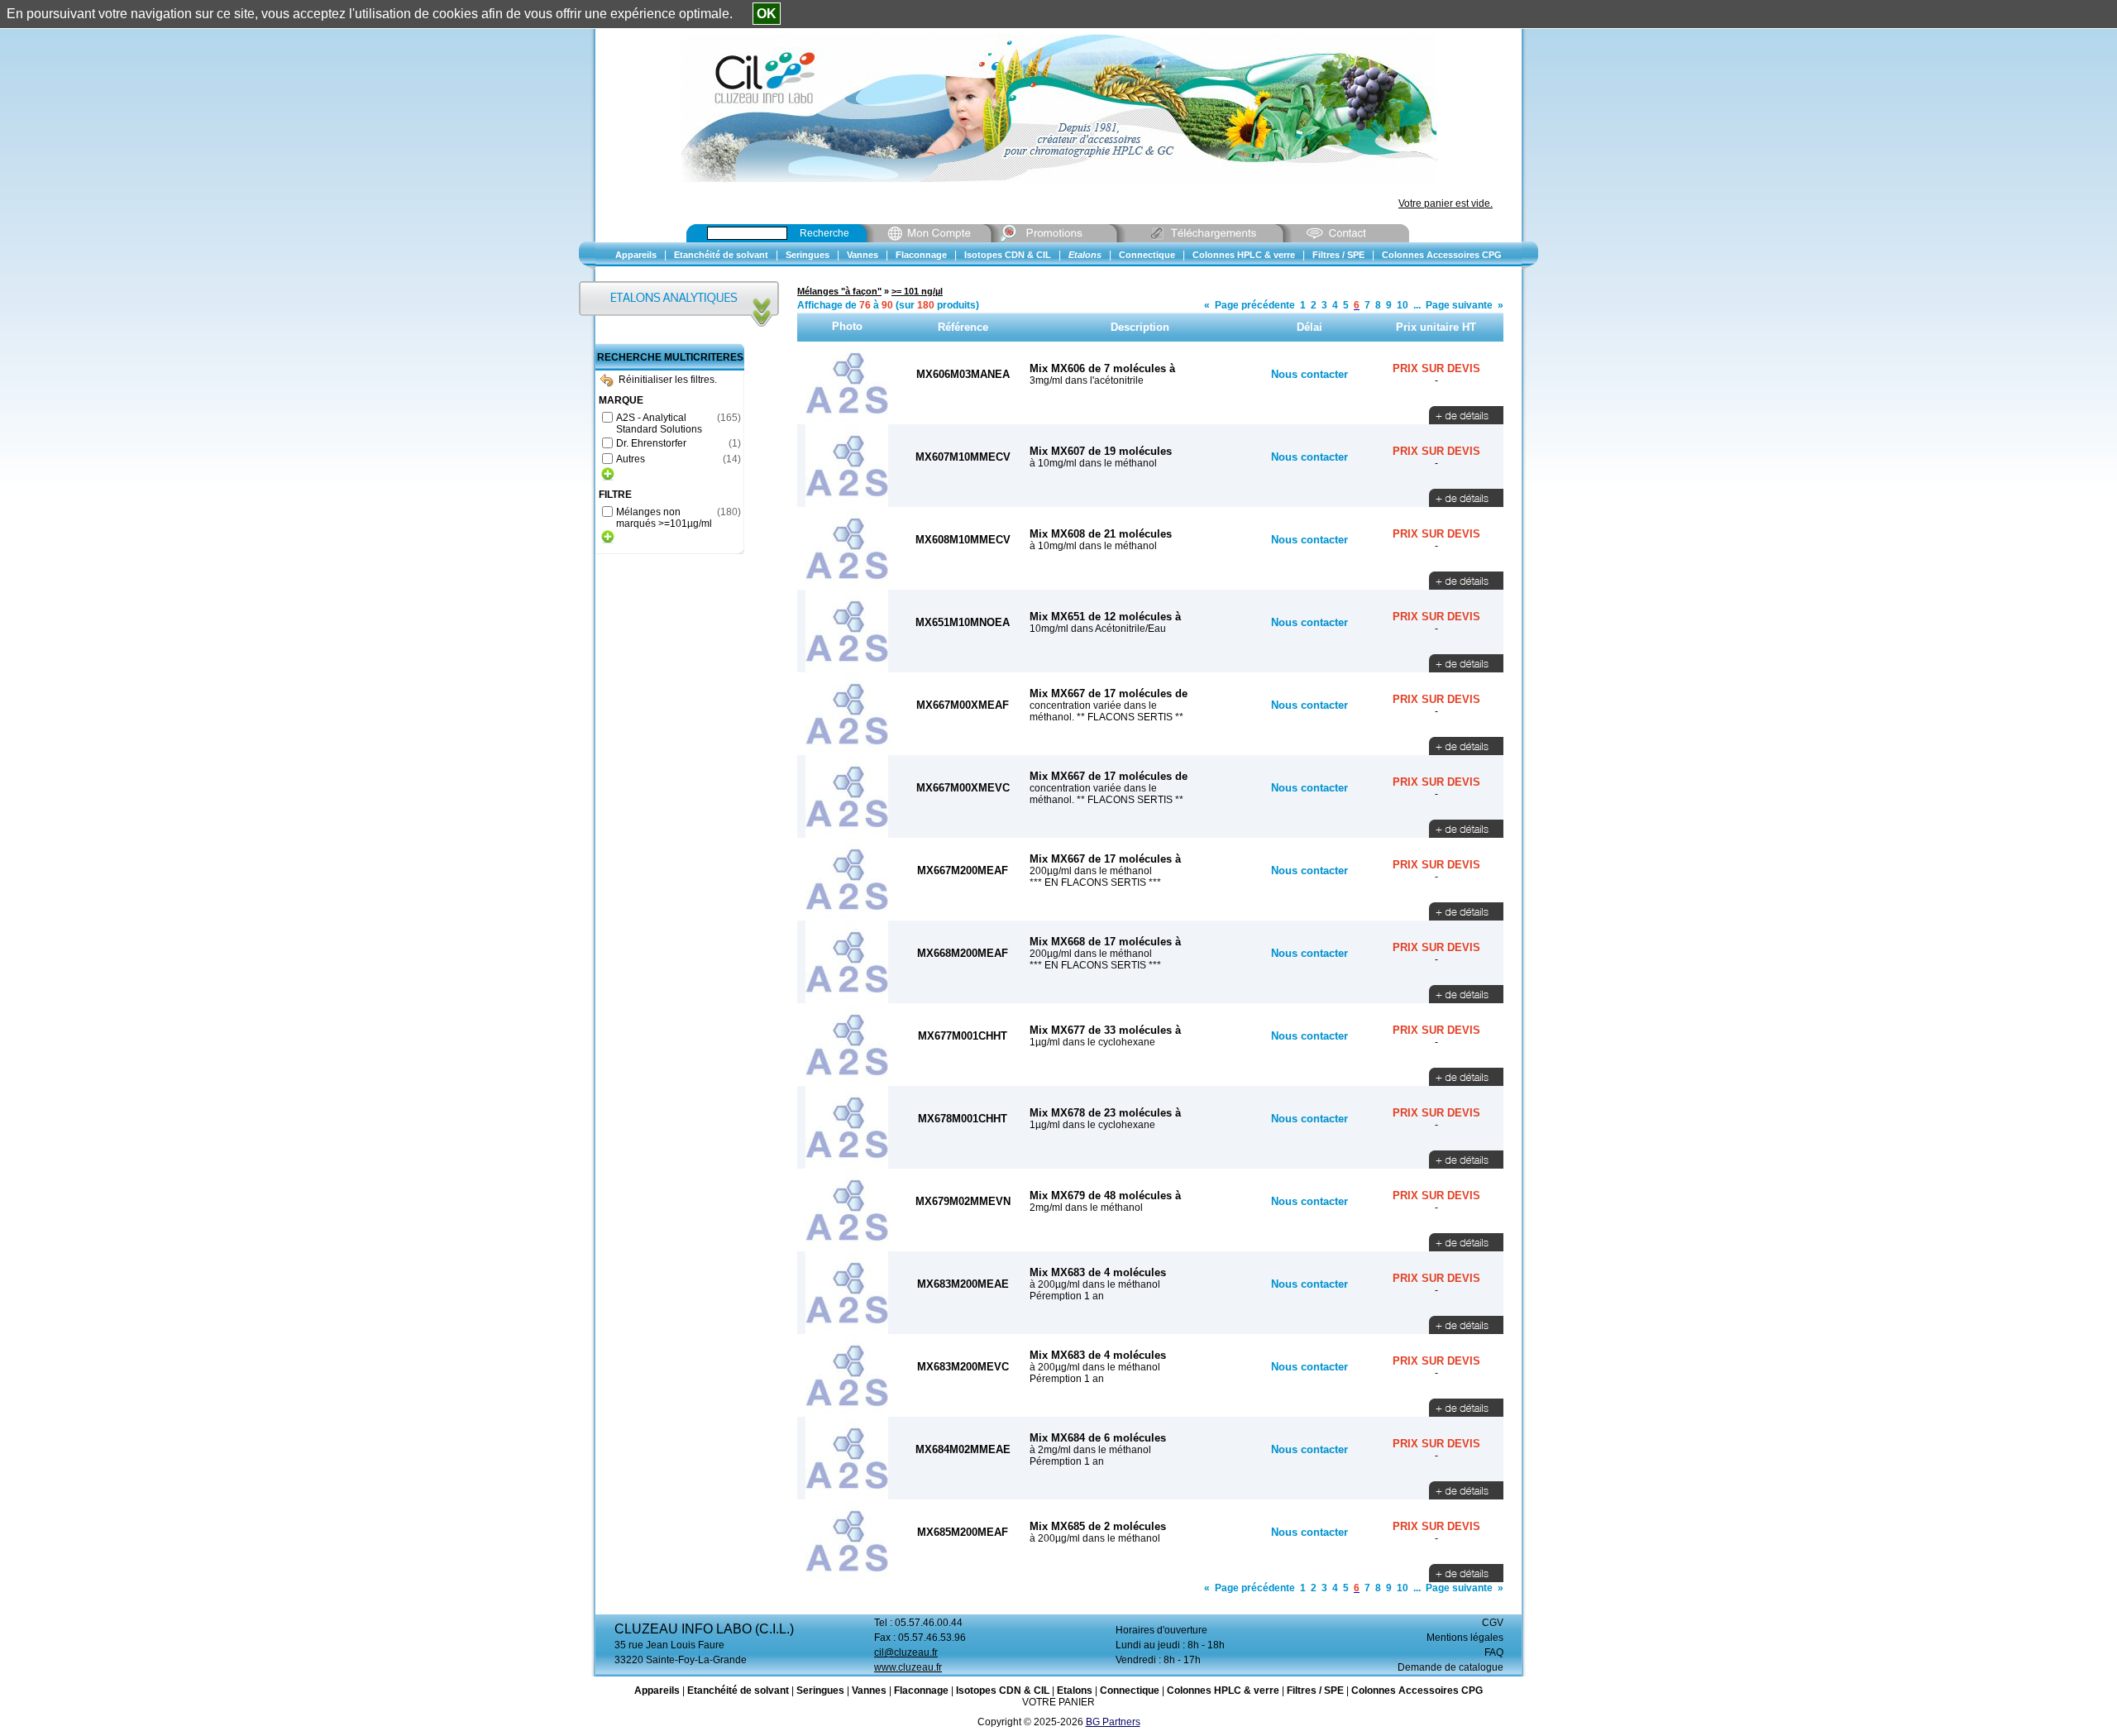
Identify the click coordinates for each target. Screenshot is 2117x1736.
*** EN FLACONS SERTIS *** (1095, 882)
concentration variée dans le (1093, 705)
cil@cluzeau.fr (906, 1652)
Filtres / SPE (1315, 1691)
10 (1403, 305)
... (1417, 305)
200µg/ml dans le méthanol (1091, 871)
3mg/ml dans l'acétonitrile (1087, 380)
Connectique (1130, 1691)
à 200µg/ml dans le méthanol (1095, 1284)
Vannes (869, 1691)
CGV (1493, 1623)
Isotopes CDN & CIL (1003, 1691)
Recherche (824, 233)
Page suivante (1459, 305)
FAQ (1494, 1652)
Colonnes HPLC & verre (1223, 1691)
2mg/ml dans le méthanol (1086, 1208)
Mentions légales (1465, 1638)
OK (767, 14)
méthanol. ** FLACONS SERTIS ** (1106, 717)
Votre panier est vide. (1446, 203)
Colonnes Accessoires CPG (1417, 1691)
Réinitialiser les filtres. (668, 380)
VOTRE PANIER (1058, 1702)
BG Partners (1113, 1722)
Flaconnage (921, 1691)
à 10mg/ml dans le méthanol (1093, 463)
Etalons (1075, 1691)
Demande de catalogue (1450, 1667)
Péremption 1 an (1067, 1296)
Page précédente (1255, 305)
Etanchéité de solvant (738, 1691)
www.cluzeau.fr (908, 1667)
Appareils (657, 1691)
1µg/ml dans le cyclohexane (1092, 1042)
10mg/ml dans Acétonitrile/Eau (1098, 629)
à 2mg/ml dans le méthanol (1090, 1450)
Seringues (820, 1691)
